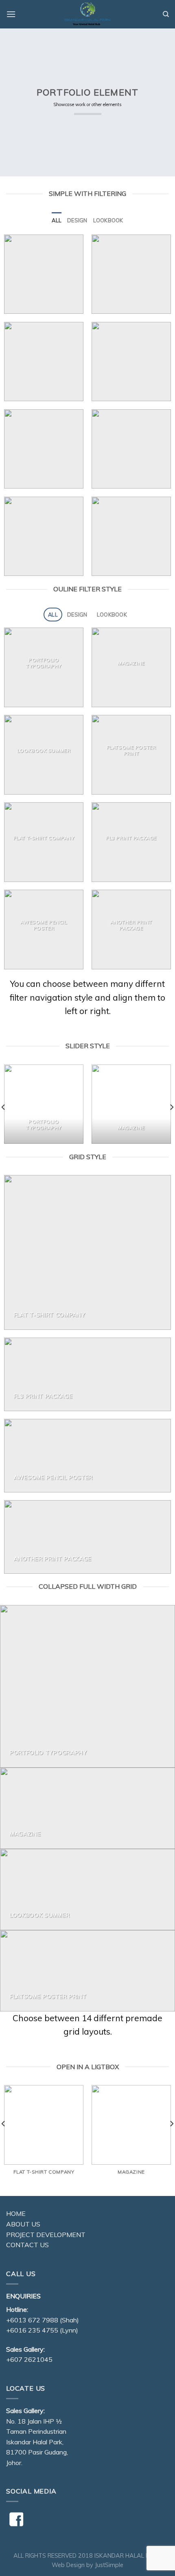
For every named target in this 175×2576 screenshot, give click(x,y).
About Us (23, 2224)
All (57, 220)
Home (16, 2213)
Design (77, 220)
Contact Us (27, 2245)
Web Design (68, 2565)
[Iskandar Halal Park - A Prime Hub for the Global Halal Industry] (87, 14)
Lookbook (108, 220)
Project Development (46, 2235)
